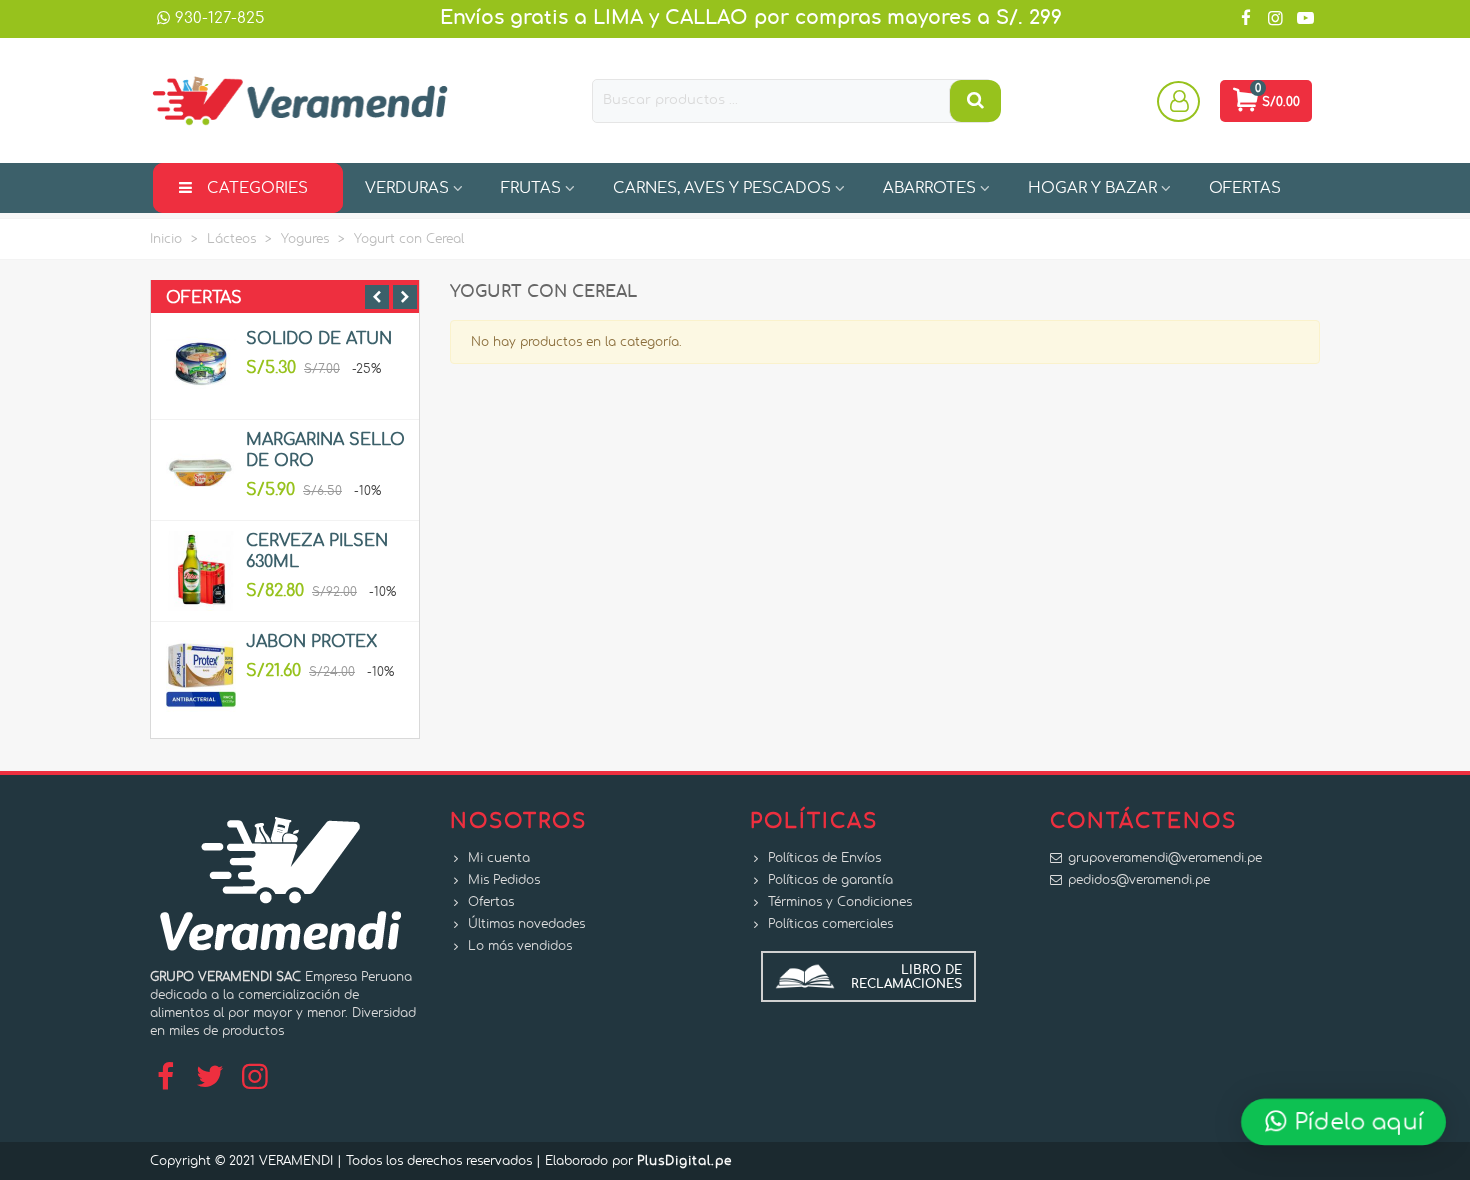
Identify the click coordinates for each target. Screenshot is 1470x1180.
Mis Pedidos (504, 880)
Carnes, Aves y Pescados (722, 188)
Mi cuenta (499, 858)
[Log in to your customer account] (1180, 101)
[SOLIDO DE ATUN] (201, 369)
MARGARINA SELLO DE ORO (325, 450)
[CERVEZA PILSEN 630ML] (201, 571)
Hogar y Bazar (1092, 188)
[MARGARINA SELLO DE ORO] (201, 470)
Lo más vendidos (520, 946)
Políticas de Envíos (824, 858)
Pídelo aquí (1356, 1121)
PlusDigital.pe (684, 1161)
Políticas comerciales (830, 924)
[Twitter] (210, 1078)
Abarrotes (929, 188)
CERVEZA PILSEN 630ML (317, 551)
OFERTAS (1245, 188)
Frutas (531, 188)
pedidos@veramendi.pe (1139, 880)
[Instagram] (255, 1078)
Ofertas (204, 298)
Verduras (407, 188)
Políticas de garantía (830, 880)
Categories (257, 188)
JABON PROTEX (311, 642)
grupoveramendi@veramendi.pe (1165, 858)
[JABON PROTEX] (201, 672)
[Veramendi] (300, 101)
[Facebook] (165, 1078)
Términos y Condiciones (840, 902)
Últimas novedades (526, 924)
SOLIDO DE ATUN (319, 339)
